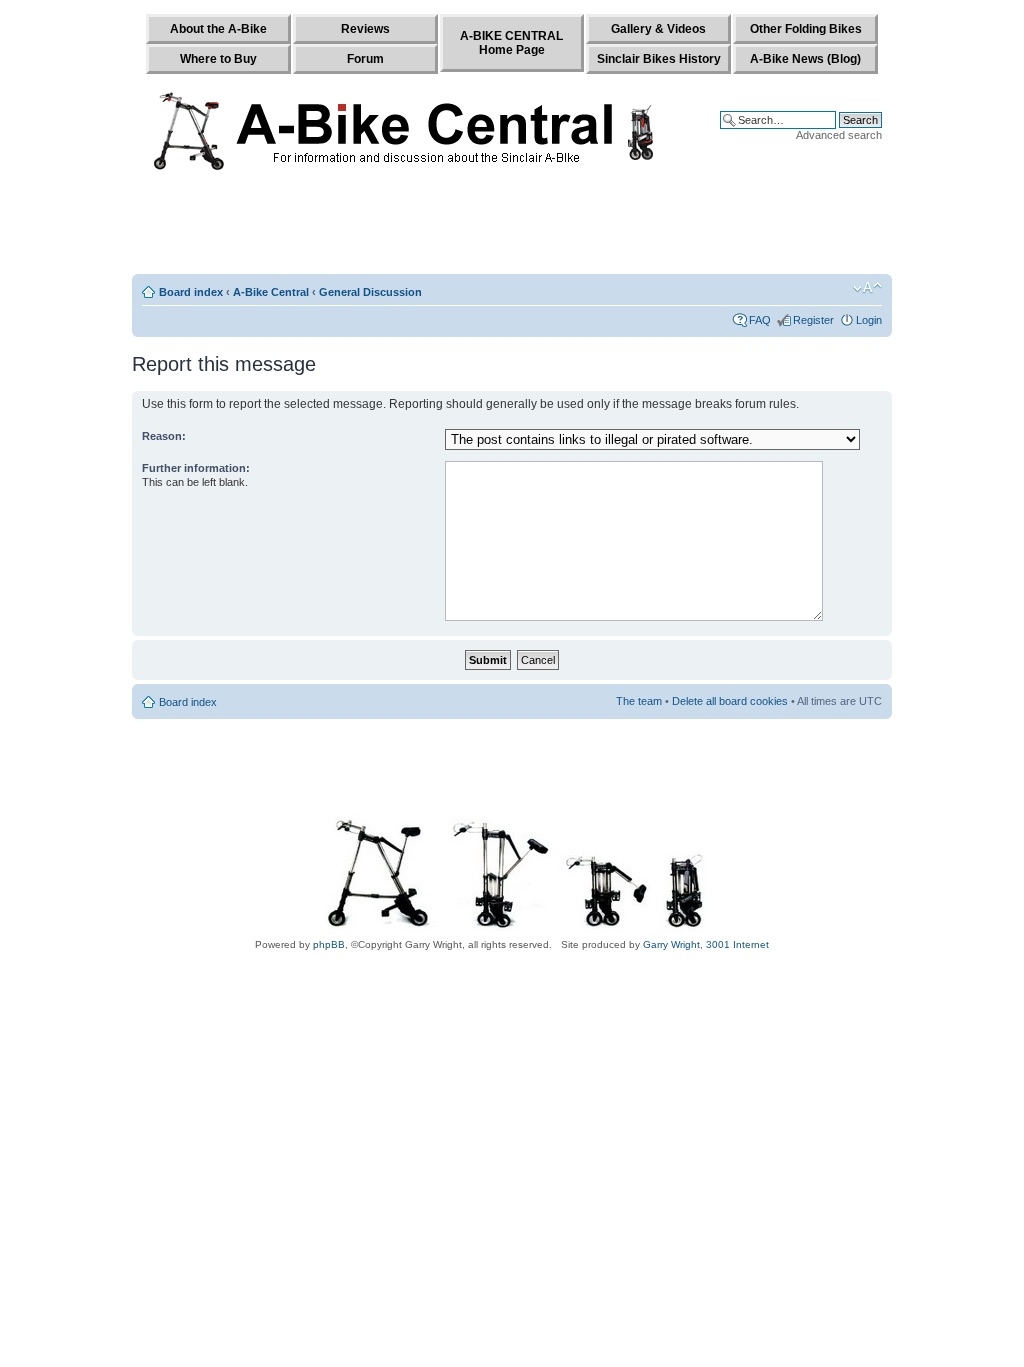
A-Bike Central (271, 292)
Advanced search (839, 135)
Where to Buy (218, 59)
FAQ (760, 320)
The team (639, 701)
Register (813, 320)
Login (869, 320)
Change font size (867, 288)
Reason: (164, 436)
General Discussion (370, 292)
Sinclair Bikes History (659, 59)
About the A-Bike (218, 29)
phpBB (329, 944)
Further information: (196, 468)
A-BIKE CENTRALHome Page (511, 43)
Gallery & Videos (658, 29)
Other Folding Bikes (806, 29)
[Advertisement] (512, 227)
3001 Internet (737, 944)
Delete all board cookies (730, 701)
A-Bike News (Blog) (805, 59)
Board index (191, 292)
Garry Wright (671, 944)
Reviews (365, 29)
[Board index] (408, 127)
